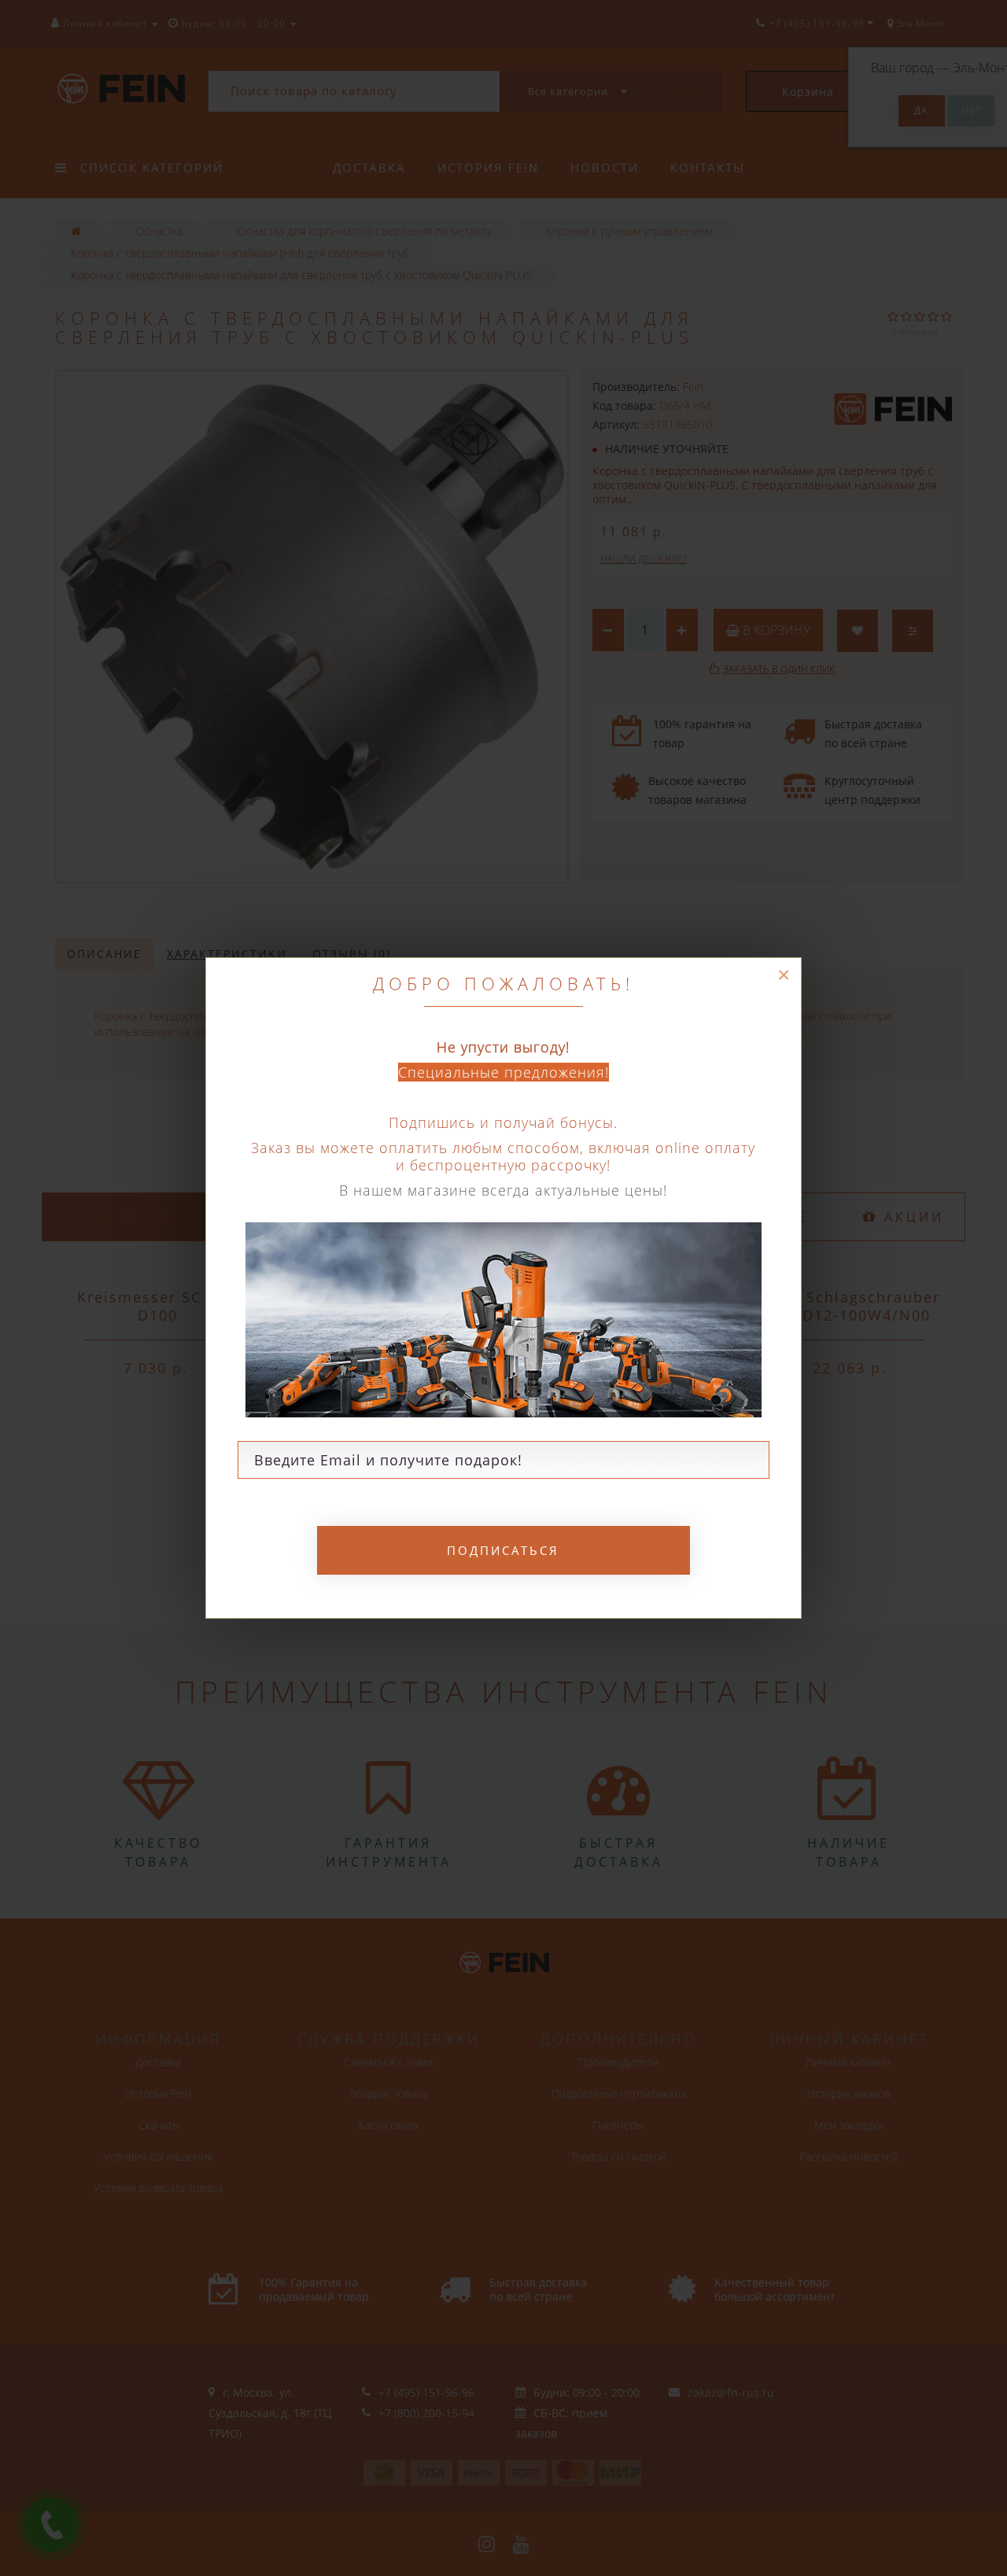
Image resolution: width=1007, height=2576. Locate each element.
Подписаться (503, 1550)
